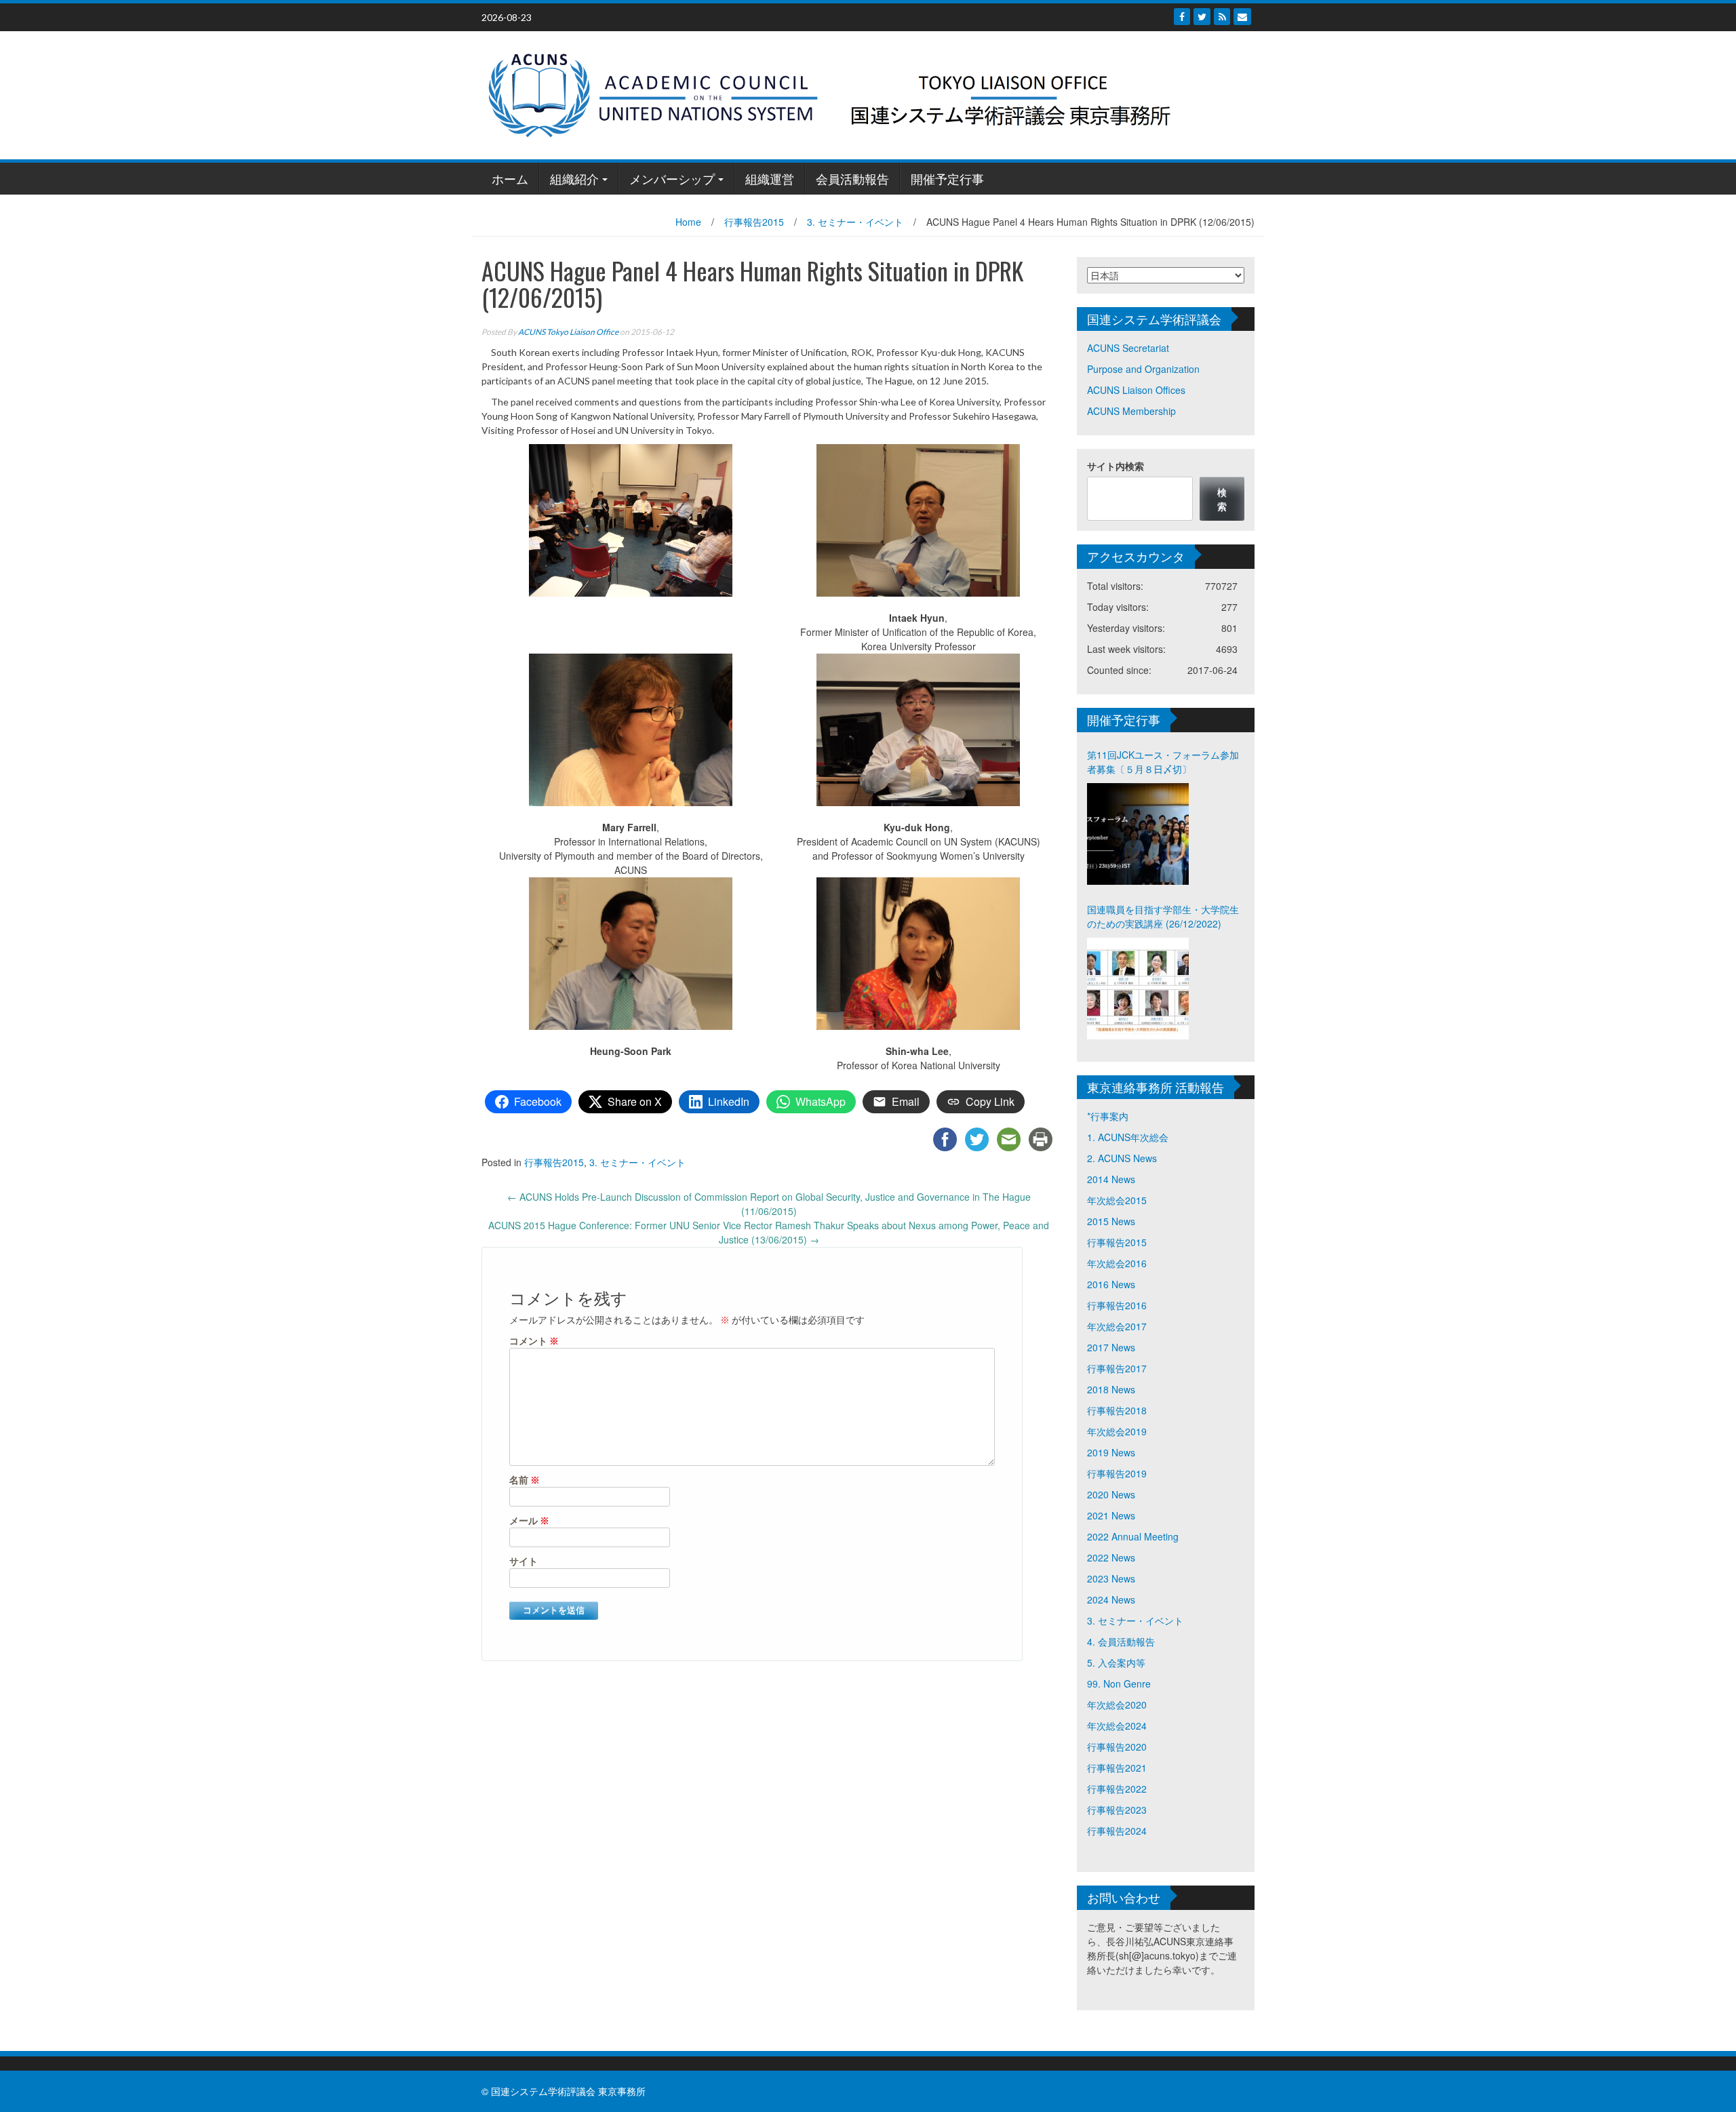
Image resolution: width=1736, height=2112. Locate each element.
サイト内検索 (1116, 466)
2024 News (1111, 1599)
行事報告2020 (1117, 1747)
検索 (1222, 499)
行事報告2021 (1117, 1768)
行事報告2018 (1117, 1410)
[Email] (1242, 17)
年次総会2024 (1117, 1726)
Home (688, 222)
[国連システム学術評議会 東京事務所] (863, 94)
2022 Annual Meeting (1133, 1536)
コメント (534, 1341)
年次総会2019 (1117, 1431)
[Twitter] (1202, 17)
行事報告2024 (1117, 1831)
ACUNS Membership (1131, 411)
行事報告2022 (1117, 1789)
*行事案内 (1108, 1116)
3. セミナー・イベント (855, 222)
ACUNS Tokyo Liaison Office (568, 332)
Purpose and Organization (1143, 369)
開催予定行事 (947, 178)
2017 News (1111, 1347)
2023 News (1111, 1578)
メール (529, 1520)
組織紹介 (574, 178)
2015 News (1111, 1221)
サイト (524, 1561)
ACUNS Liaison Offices (1136, 390)
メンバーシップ (672, 178)
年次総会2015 (1117, 1200)
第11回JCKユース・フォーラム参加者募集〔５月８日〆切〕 (1163, 762)
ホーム (510, 178)
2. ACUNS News (1122, 1158)
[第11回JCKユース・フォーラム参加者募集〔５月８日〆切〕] (1138, 834)
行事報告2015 (754, 222)
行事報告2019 (1117, 1473)
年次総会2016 (1117, 1263)
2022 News (1111, 1557)
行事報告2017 (1117, 1368)
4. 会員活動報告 (1121, 1641)
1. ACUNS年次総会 (1128, 1137)
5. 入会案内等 (1116, 1662)
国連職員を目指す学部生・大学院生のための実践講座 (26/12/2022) (1163, 916)
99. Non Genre (1119, 1683)
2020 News (1111, 1494)
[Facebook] (1182, 17)
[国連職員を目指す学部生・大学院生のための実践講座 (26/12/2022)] (1138, 989)
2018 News (1111, 1389)
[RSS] (1222, 17)
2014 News (1111, 1179)
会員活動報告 (852, 178)
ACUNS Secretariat (1128, 348)
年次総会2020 (1117, 1705)
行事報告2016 (1117, 1305)
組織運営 (770, 178)
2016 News (1111, 1284)
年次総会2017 (1117, 1326)
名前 (525, 1480)
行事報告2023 (1117, 1810)
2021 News (1111, 1515)
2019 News (1111, 1452)
